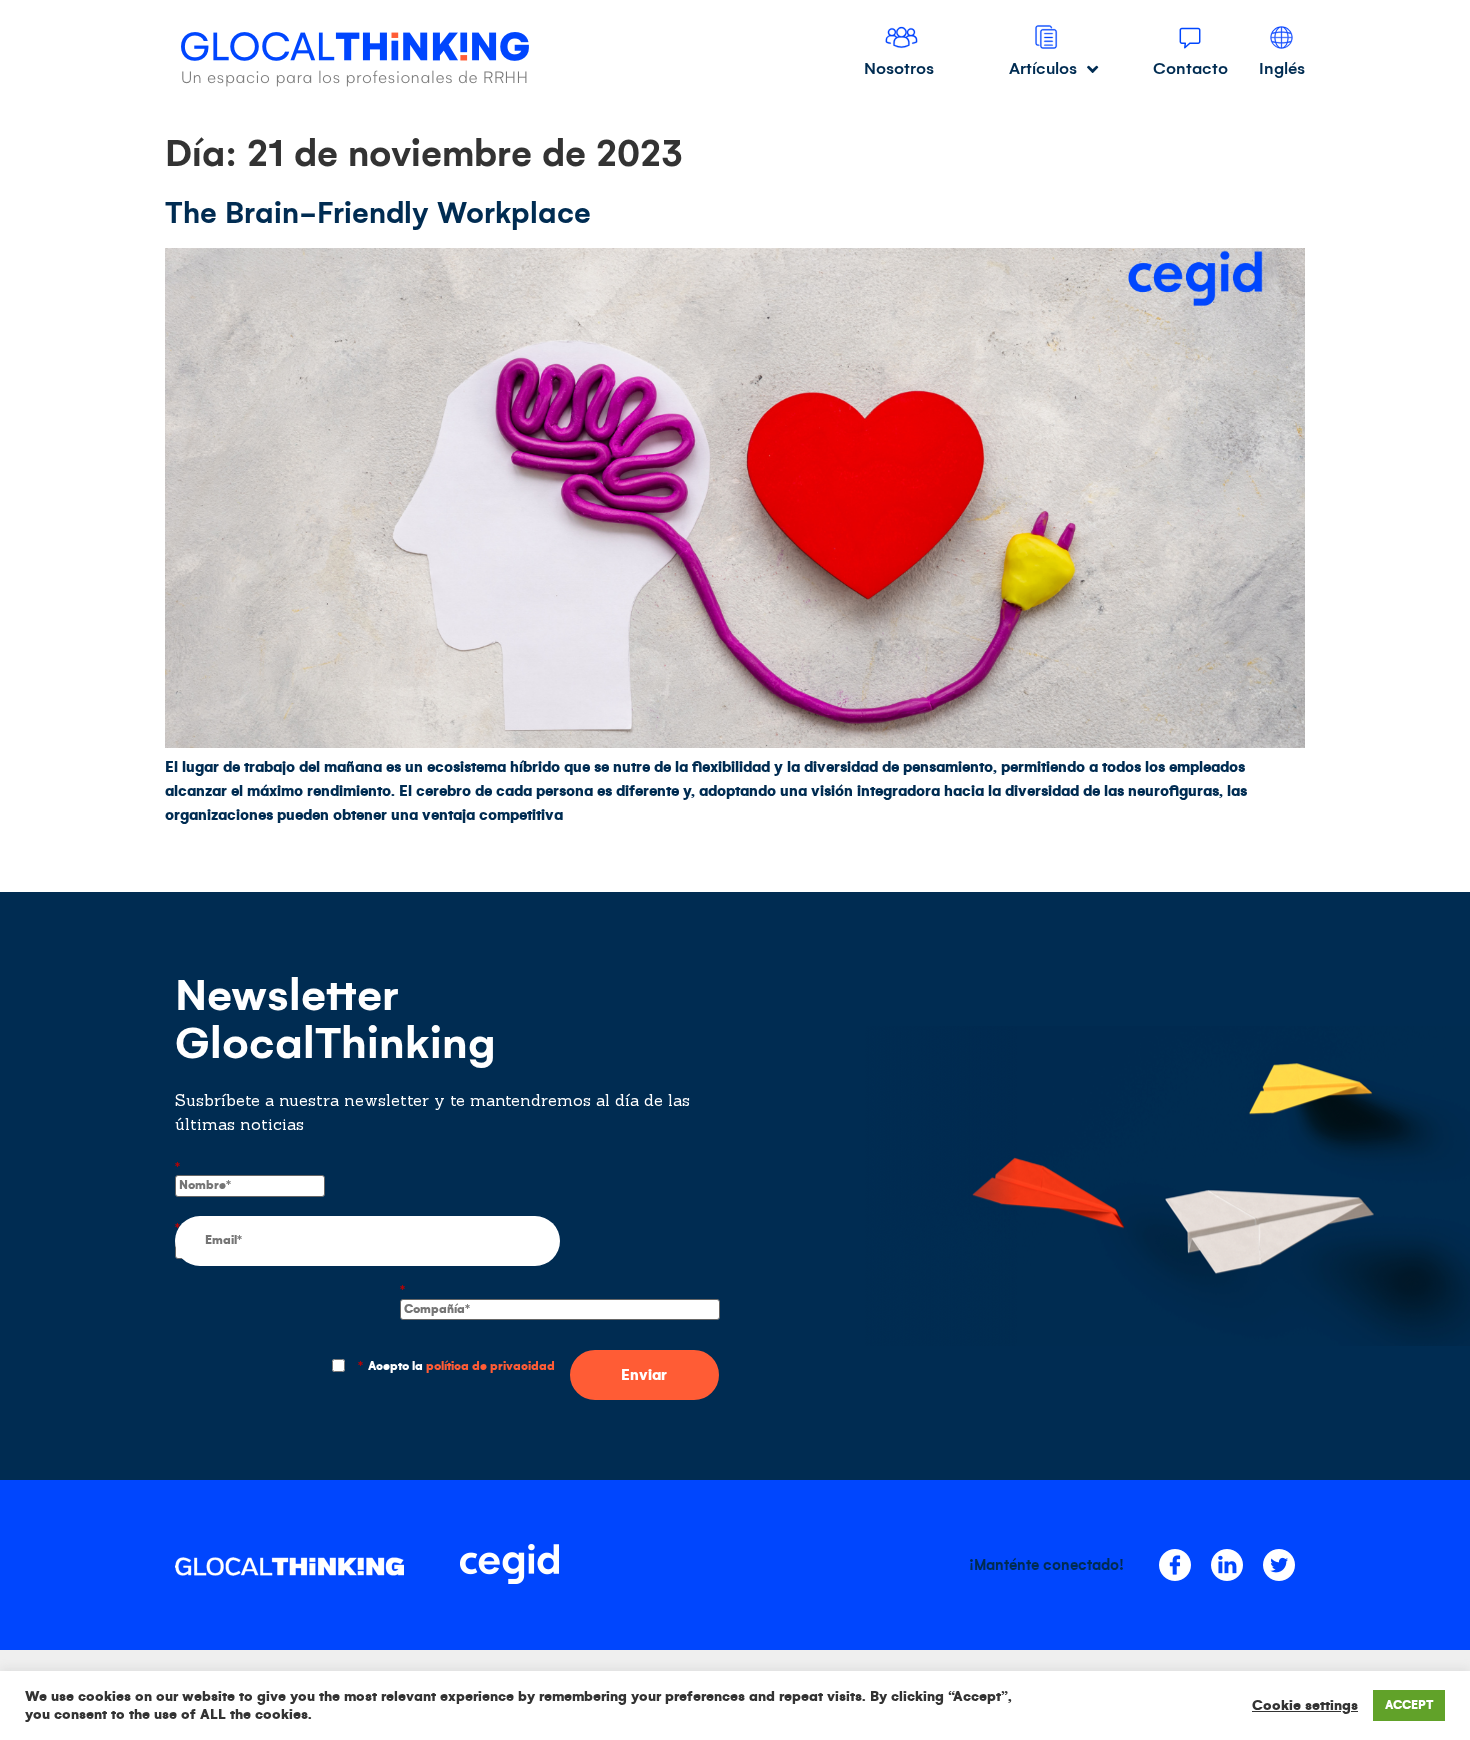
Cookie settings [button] (1305, 1705)
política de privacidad (490, 1366)
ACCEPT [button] (1409, 1705)
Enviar (644, 1375)
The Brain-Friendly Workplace (378, 213)
